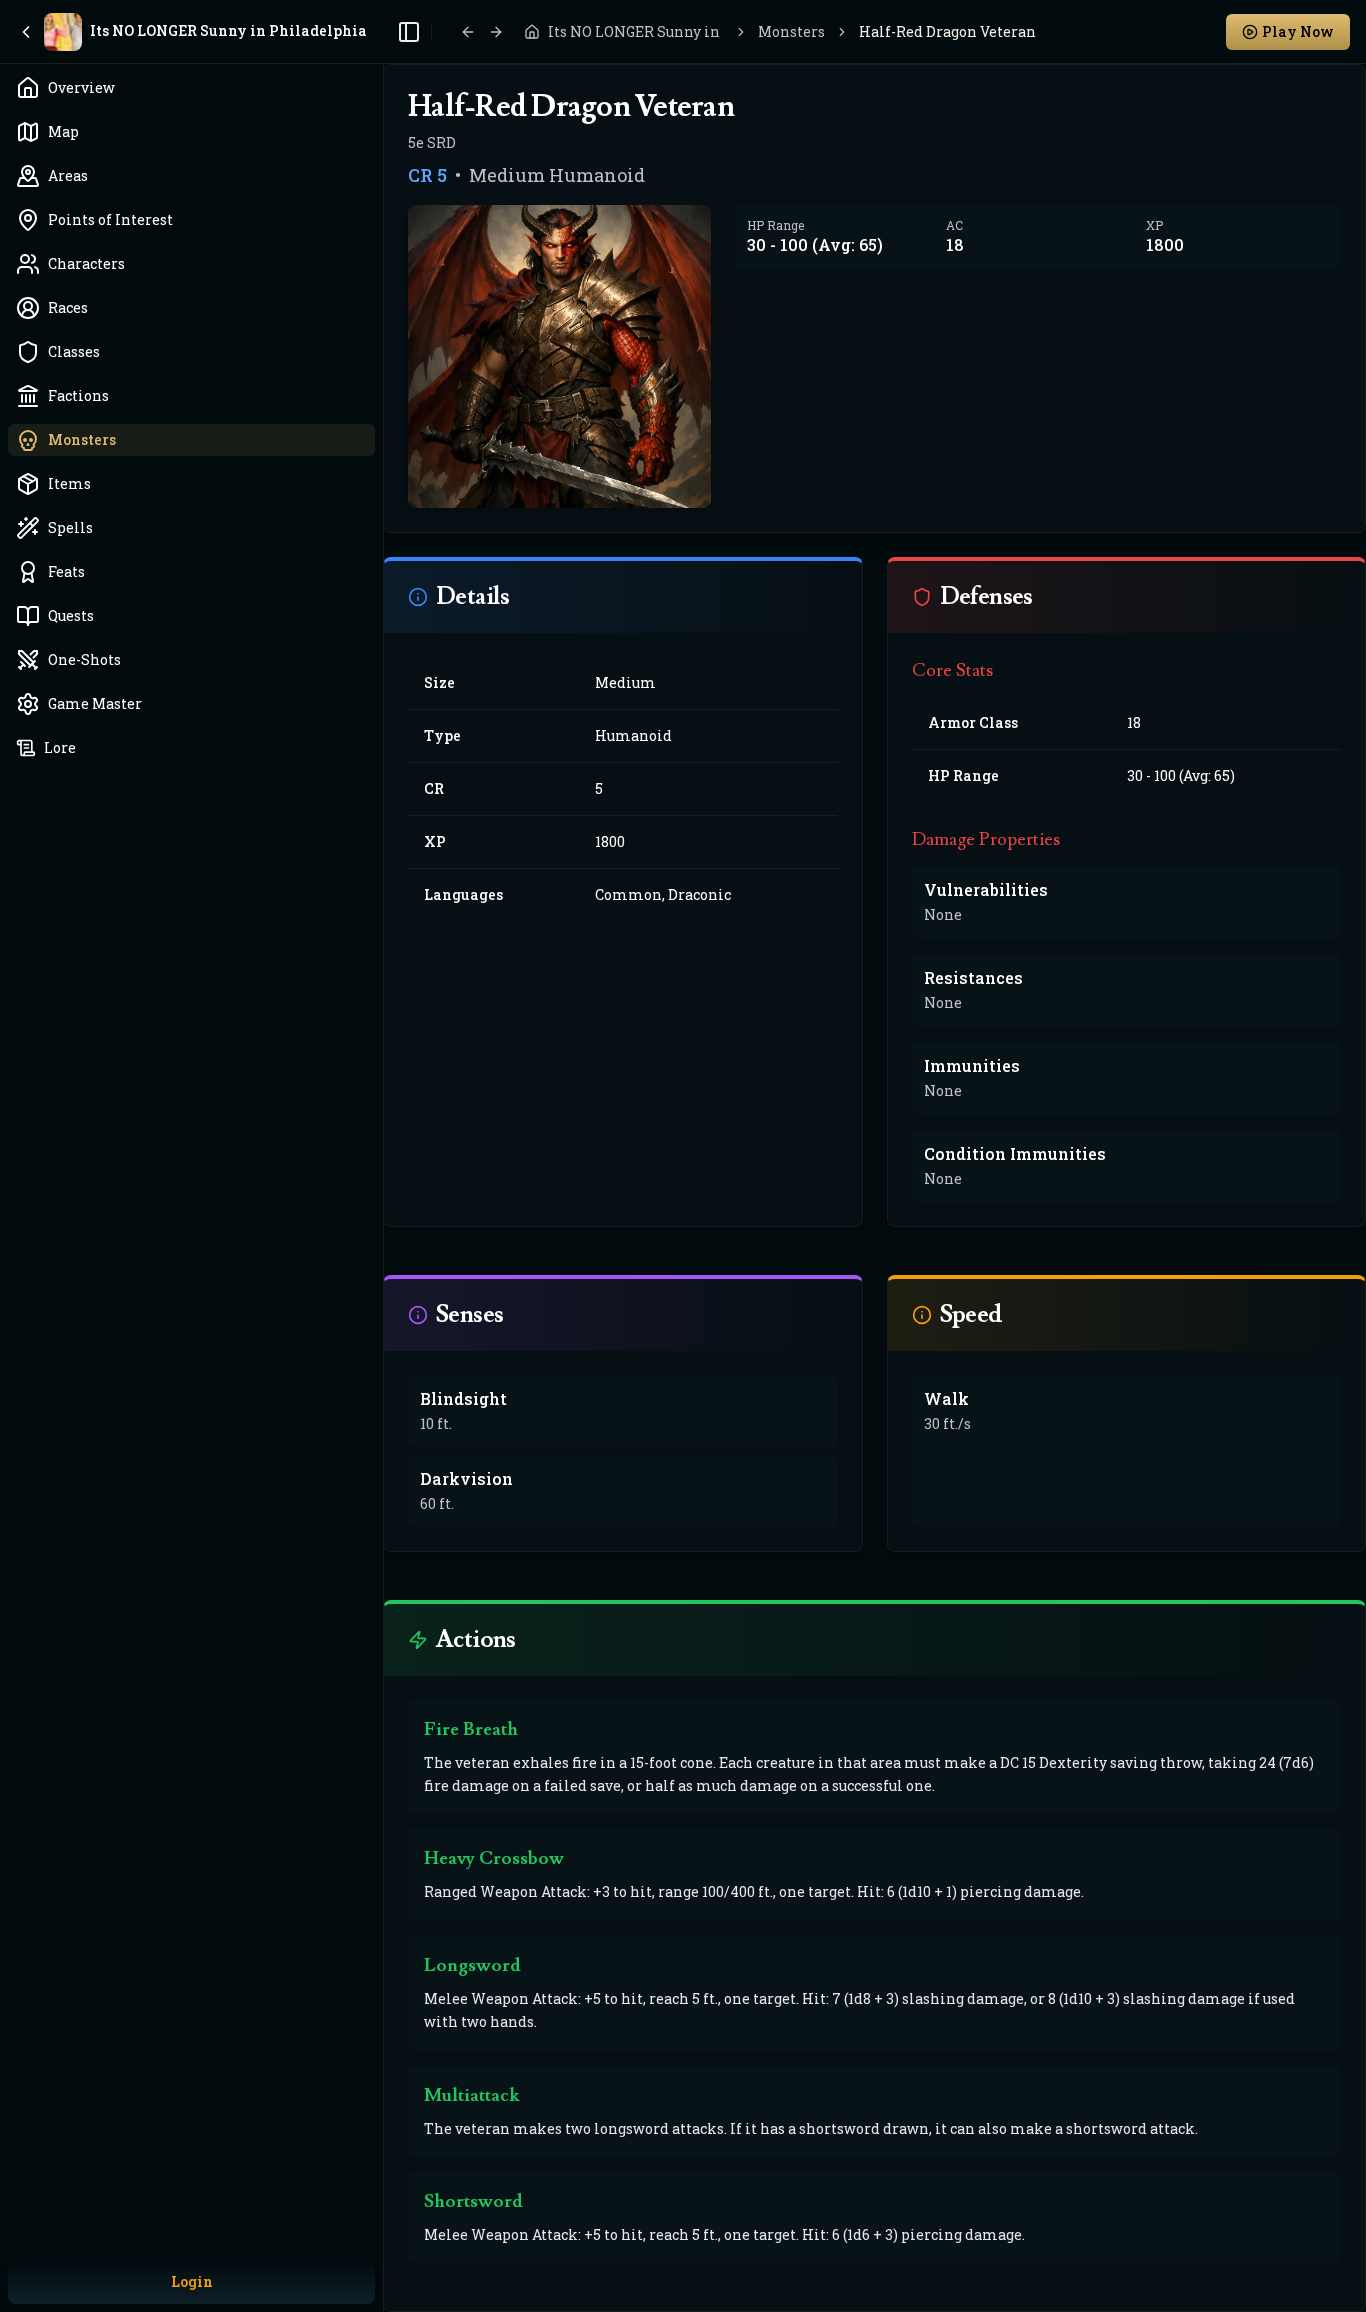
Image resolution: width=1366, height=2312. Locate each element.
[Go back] (468, 32)
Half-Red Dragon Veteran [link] (947, 31)
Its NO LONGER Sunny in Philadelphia (636, 31)
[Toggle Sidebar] (383, 1156)
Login (192, 2281)
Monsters (791, 31)
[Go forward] (496, 32)
